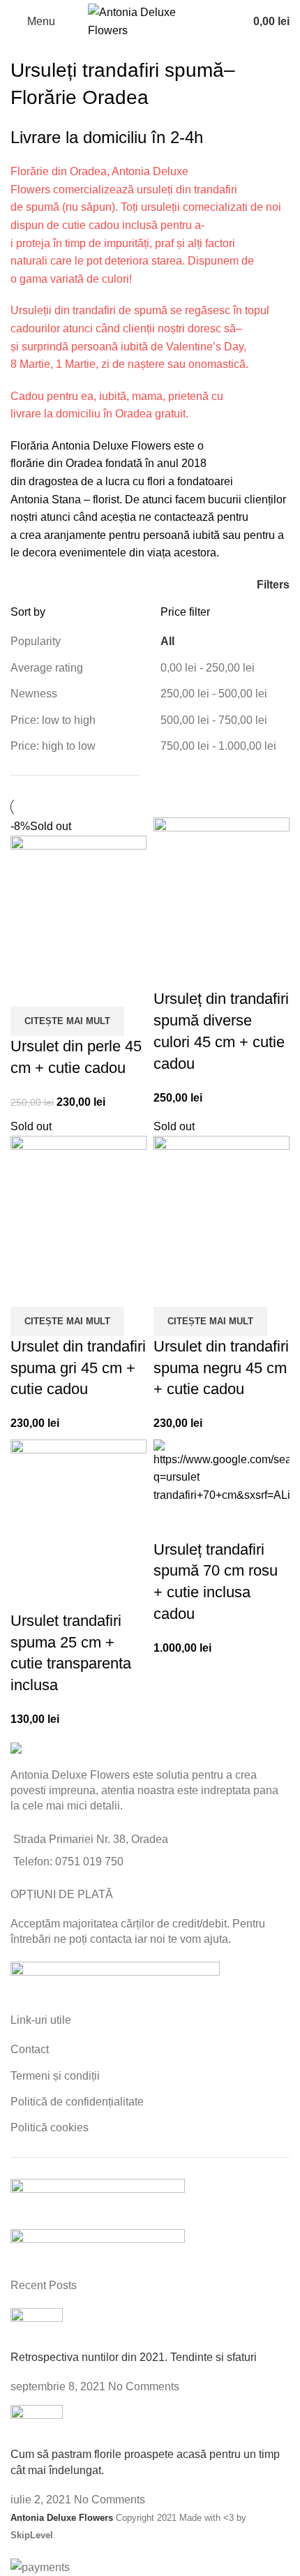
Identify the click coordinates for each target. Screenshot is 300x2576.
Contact (30, 2049)
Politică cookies (50, 2127)
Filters (273, 585)
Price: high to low (53, 746)
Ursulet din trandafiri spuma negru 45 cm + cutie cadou (221, 1368)
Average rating (47, 668)
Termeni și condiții (55, 2076)
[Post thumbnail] (37, 2328)
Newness (34, 694)
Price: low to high (53, 720)
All (167, 641)
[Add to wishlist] (28, 989)
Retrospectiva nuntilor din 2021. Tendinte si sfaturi (134, 2357)
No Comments (144, 2386)
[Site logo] (150, 21)
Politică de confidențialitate (77, 2102)
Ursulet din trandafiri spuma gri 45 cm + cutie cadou (78, 1368)
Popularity (36, 641)
